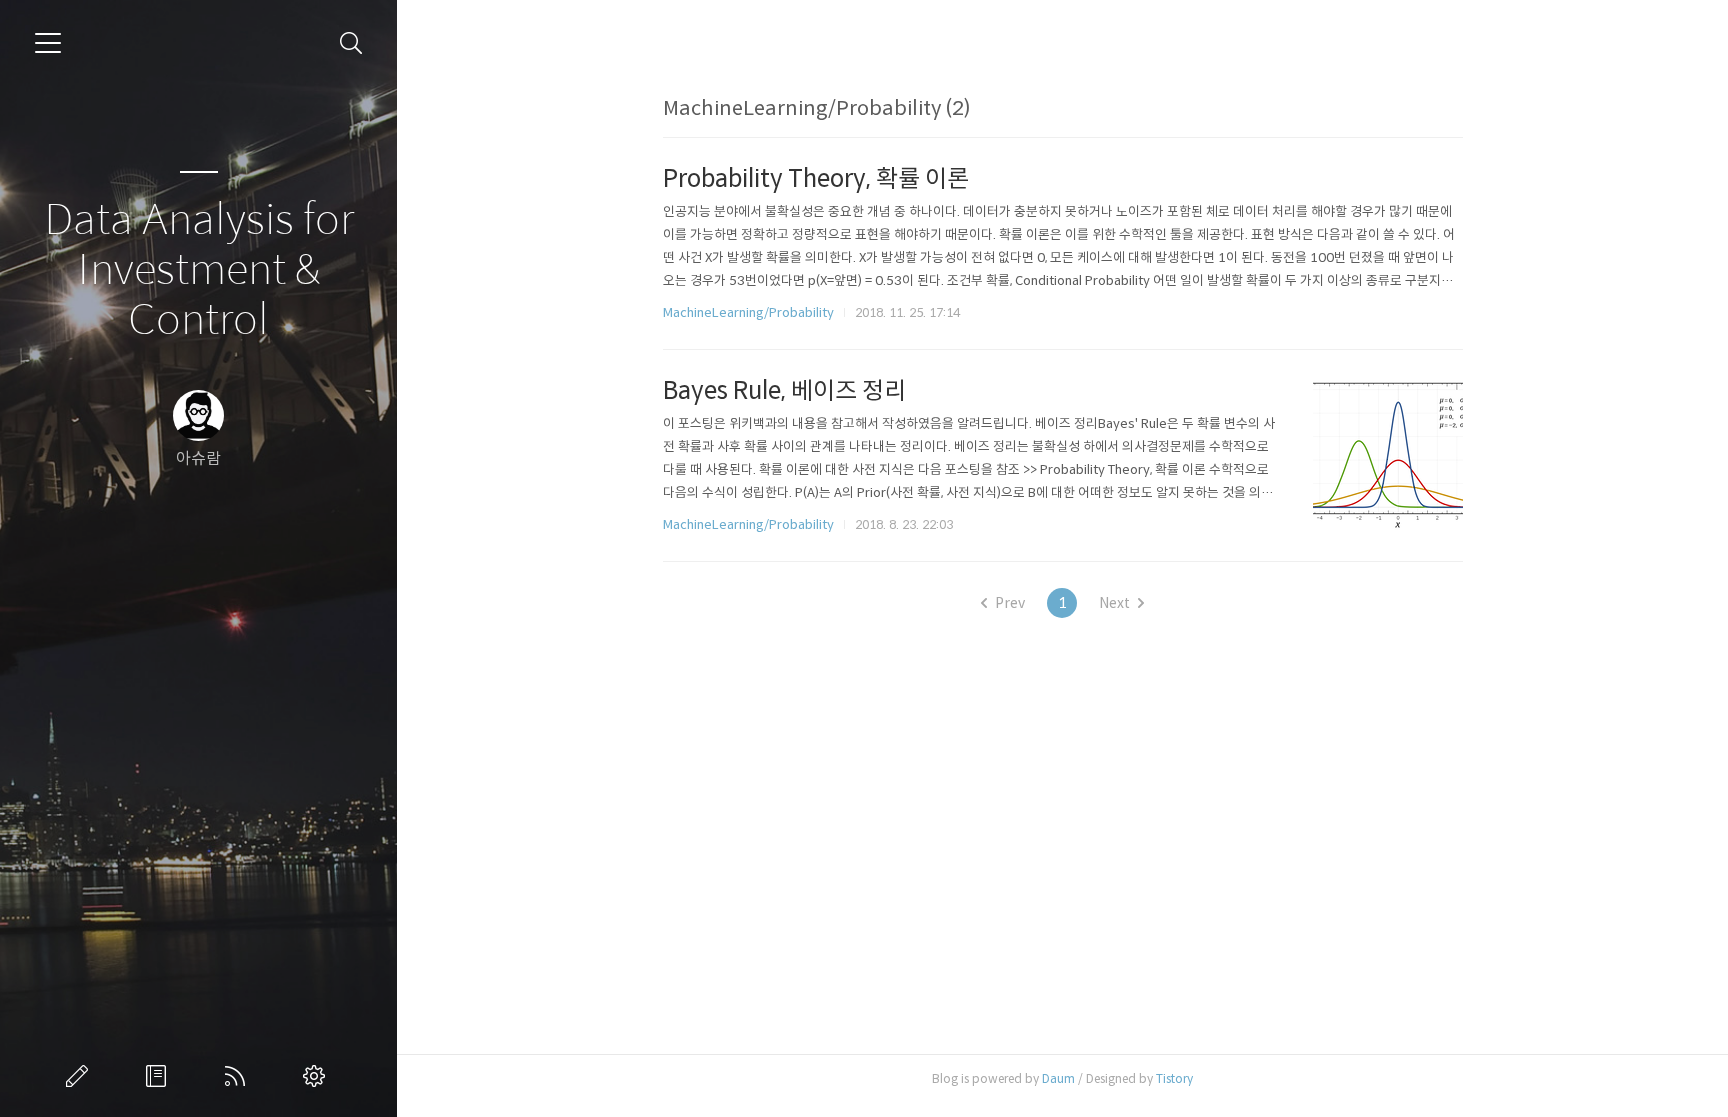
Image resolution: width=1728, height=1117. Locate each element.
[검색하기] (351, 43)
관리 (318, 1076)
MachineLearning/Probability (748, 312)
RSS (239, 1076)
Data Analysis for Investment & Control (199, 270)
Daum (1058, 1078)
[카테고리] (48, 43)
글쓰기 (81, 1076)
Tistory (1174, 1078)
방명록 (160, 1076)
